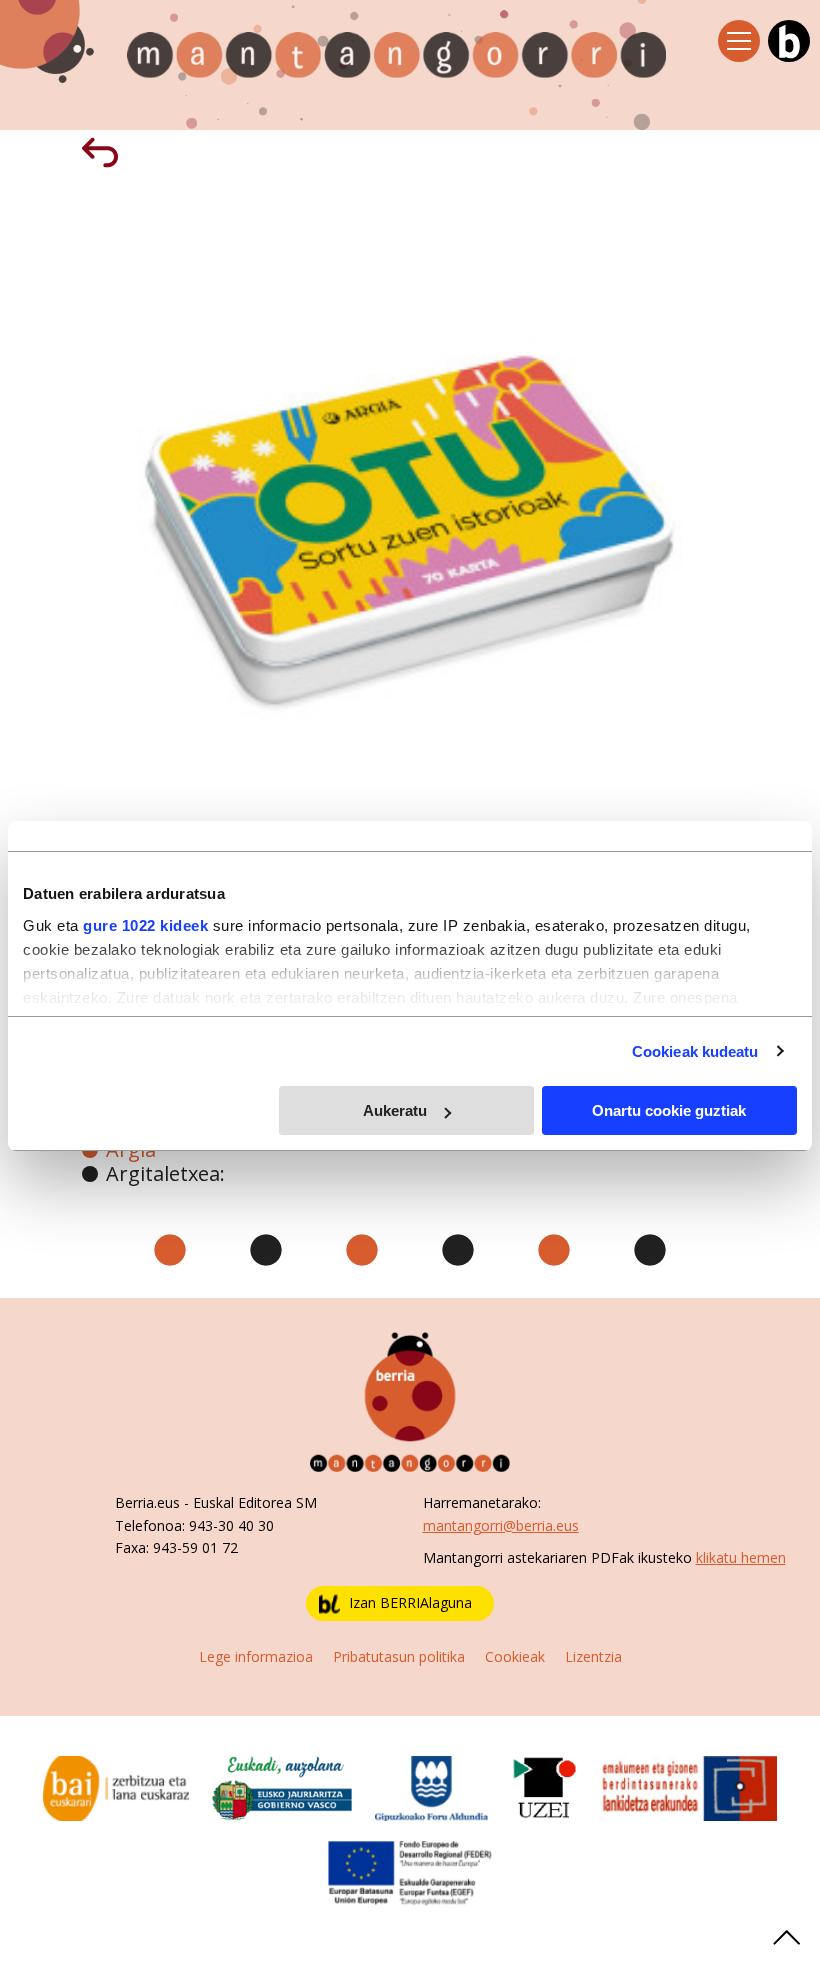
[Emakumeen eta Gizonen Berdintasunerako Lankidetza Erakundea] (689, 1786)
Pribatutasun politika (399, 1656)
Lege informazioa (256, 1656)
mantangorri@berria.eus (501, 1525)
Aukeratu (395, 1110)
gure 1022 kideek (145, 925)
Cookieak (515, 1656)
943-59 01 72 (195, 1547)
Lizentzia (593, 1656)
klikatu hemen (741, 1557)
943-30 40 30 (231, 1525)
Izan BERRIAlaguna (410, 1602)
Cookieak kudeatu (695, 1051)
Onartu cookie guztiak (669, 1110)
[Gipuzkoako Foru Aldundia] (432, 1786)
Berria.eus (147, 1502)
